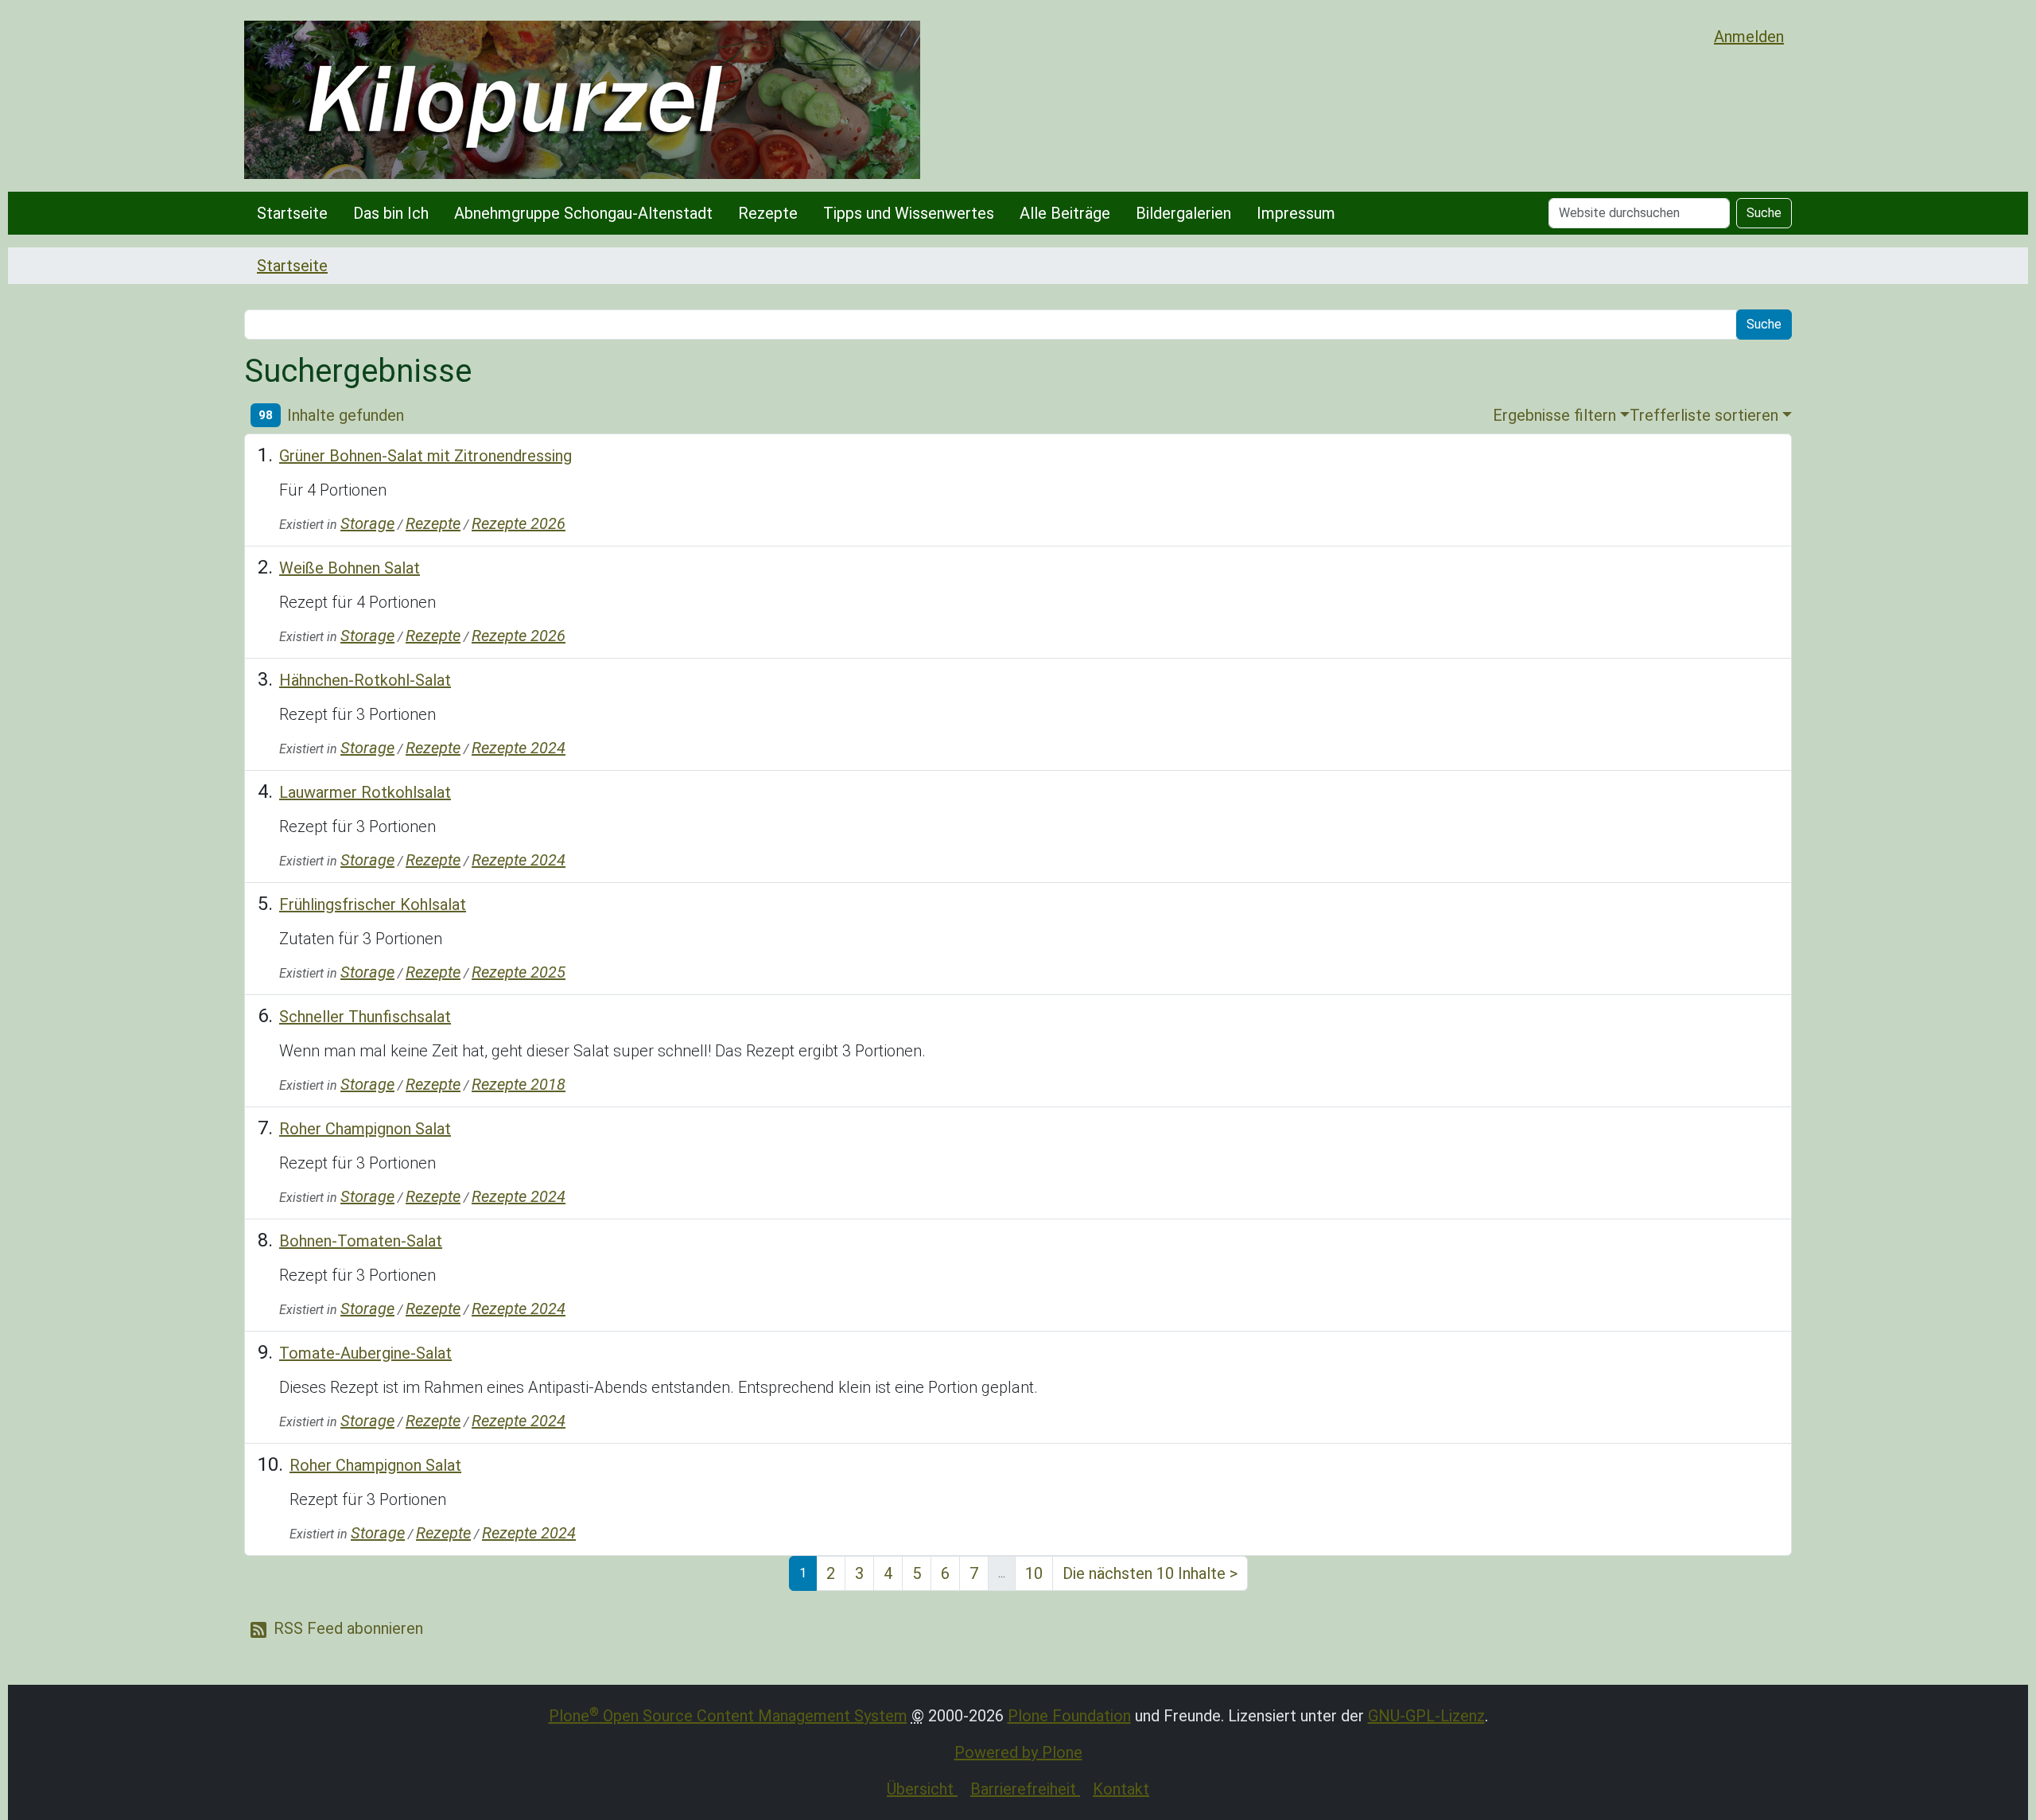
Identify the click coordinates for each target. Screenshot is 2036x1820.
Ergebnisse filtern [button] (1554, 415)
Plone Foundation (1069, 1716)
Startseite (292, 213)
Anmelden (1749, 37)
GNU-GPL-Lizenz (1426, 1716)
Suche (1764, 213)
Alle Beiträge (1065, 213)
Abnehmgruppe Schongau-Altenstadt (583, 213)
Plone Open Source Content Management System (728, 1716)
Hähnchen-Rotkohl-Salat (365, 680)
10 (1034, 1573)
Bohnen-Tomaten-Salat (361, 1241)
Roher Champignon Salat (365, 1129)
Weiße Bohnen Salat (350, 568)
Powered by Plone (1018, 1752)
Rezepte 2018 (519, 1084)
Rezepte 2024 (519, 748)
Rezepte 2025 (519, 972)
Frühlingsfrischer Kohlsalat (373, 904)
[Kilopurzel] (582, 100)
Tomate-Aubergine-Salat (365, 1353)
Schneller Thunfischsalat (365, 1017)
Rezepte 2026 (519, 523)
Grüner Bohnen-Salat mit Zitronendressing (425, 456)
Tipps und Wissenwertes (909, 213)
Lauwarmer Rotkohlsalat (365, 792)
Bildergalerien (1183, 213)
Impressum (1296, 213)
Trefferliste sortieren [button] (1704, 415)
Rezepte (768, 213)
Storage (367, 523)
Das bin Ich (391, 213)
